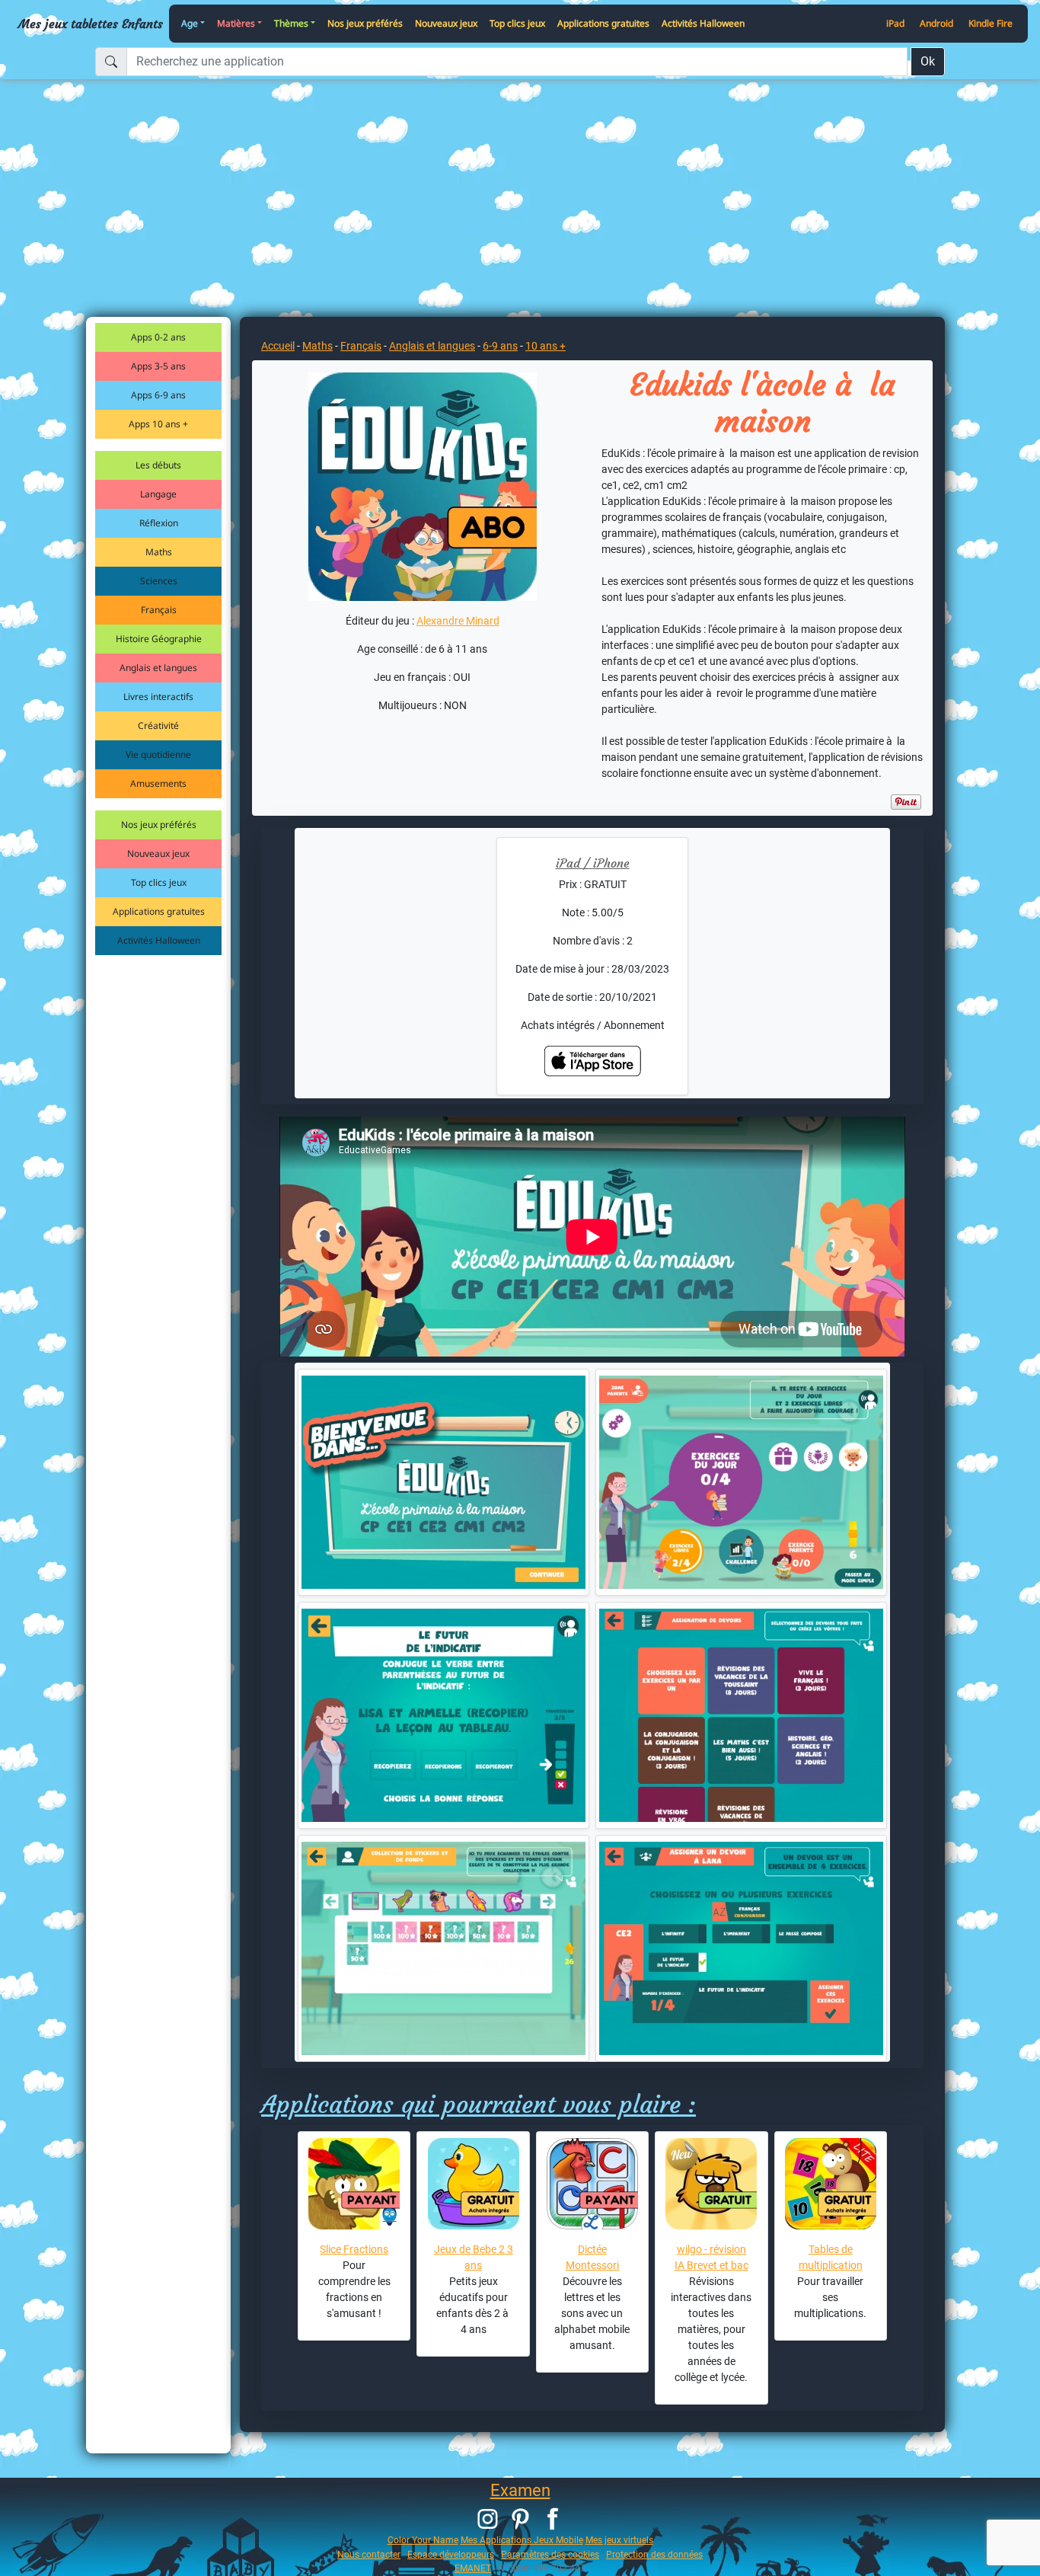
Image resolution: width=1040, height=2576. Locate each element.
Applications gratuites (603, 23)
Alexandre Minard (458, 621)
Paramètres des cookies (550, 2554)
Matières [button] (236, 23)
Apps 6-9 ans (158, 395)
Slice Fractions (354, 2249)
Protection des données (654, 2554)
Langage (158, 494)
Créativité (158, 725)
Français (159, 610)
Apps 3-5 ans (158, 366)
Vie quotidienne (158, 754)
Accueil (278, 346)
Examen (520, 2490)
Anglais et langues (158, 668)
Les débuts (158, 465)
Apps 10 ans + (158, 424)
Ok (928, 61)
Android (936, 23)
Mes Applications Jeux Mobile (522, 2540)
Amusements (158, 783)
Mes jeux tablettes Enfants (91, 24)
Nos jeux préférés (365, 23)
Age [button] (190, 23)
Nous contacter (369, 2554)
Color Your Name (423, 2540)
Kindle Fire (991, 23)
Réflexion (159, 523)
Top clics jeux (517, 23)
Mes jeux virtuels (619, 2540)
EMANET (473, 2568)
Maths (159, 552)
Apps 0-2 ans (158, 337)
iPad (895, 23)
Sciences (159, 581)
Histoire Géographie (159, 639)
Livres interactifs (158, 697)
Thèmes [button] (291, 23)
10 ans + (546, 346)
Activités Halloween (703, 23)
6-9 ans (500, 346)
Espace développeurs (451, 2554)
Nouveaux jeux (446, 23)
